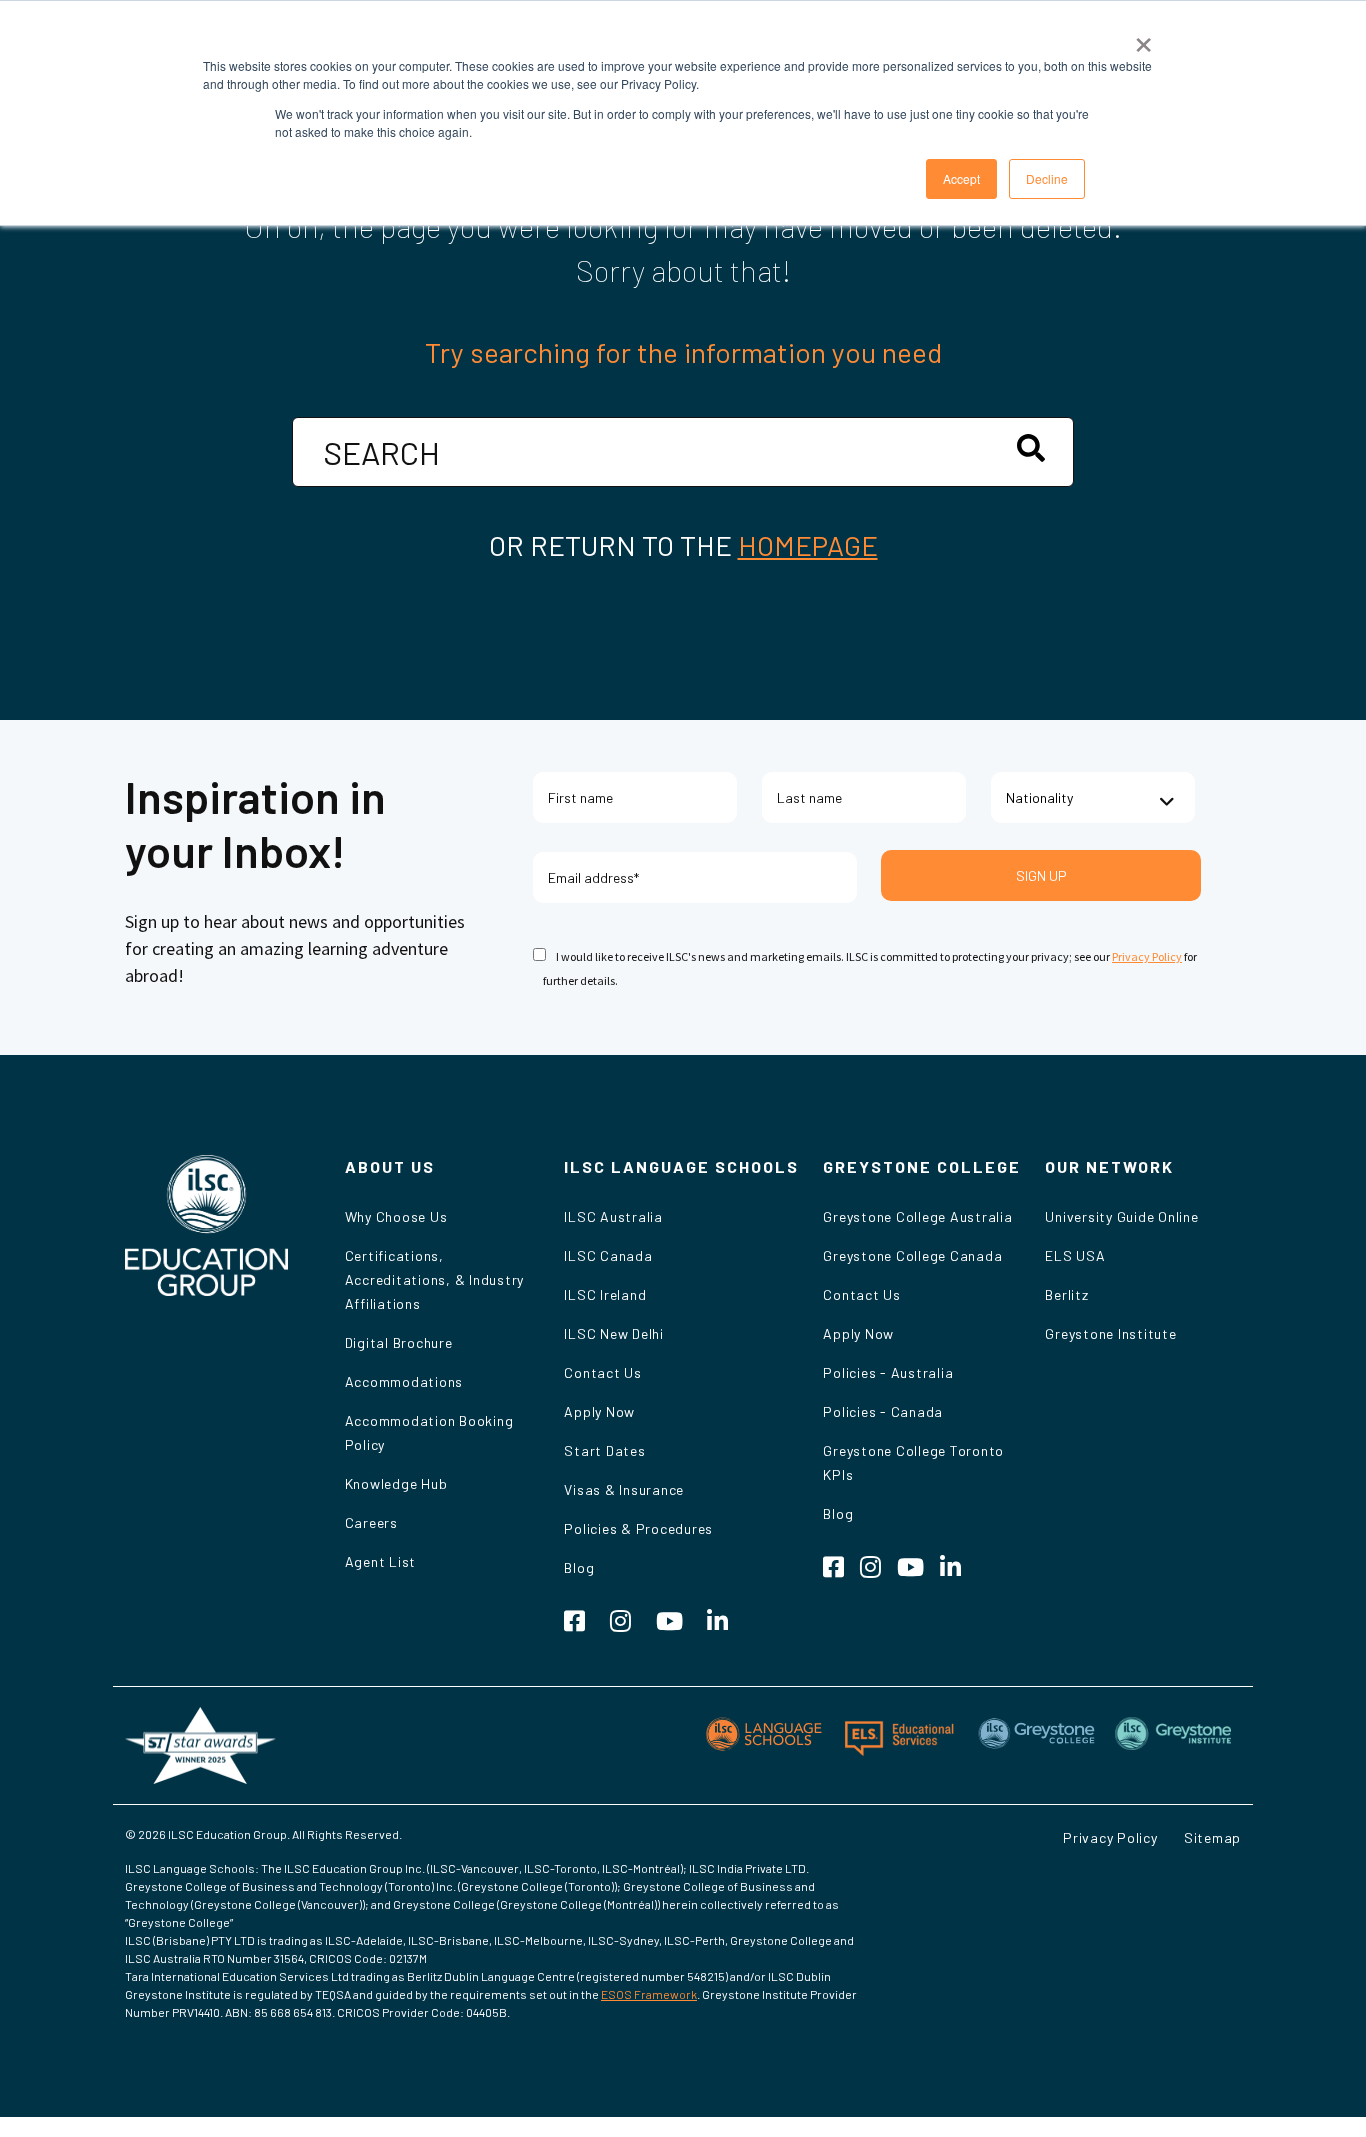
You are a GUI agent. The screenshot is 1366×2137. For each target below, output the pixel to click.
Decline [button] (1047, 178)
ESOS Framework (649, 1994)
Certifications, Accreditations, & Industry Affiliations (435, 1279)
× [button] (1143, 38)
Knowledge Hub (396, 1483)
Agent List (381, 1561)
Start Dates (604, 1450)
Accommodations (404, 1381)
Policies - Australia (888, 1372)
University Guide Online (1121, 1216)
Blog (579, 1567)
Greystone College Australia (917, 1216)
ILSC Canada (608, 1255)
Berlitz (1066, 1294)
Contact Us (603, 1372)
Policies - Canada (883, 1411)
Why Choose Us (396, 1216)
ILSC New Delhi (614, 1333)
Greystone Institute (1110, 1333)
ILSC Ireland (605, 1294)
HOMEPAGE (808, 545)
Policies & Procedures (638, 1528)
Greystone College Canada (912, 1255)
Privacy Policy (1147, 956)
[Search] (1031, 448)
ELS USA (1075, 1255)
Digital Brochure (399, 1342)
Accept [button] (961, 178)
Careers (371, 1522)
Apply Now (599, 1411)
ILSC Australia (613, 1216)
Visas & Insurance (624, 1489)
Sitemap (1212, 1837)
